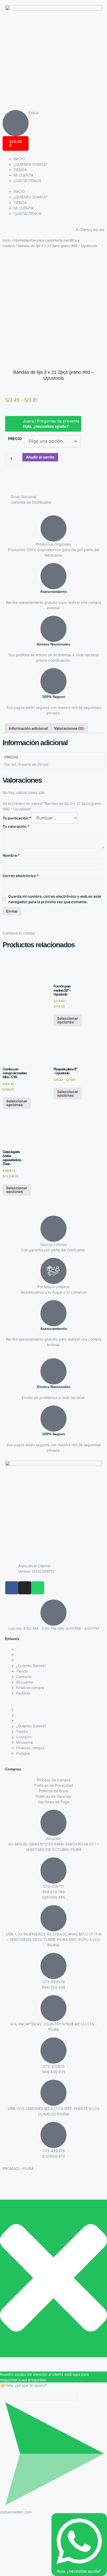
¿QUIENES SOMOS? (31, 164)
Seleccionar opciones (68, 1020)
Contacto (24, 1677)
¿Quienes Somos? (31, 1666)
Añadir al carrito (40, 457)
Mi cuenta (24, 1682)
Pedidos (23, 1693)
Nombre (11, 855)
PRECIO (15, 439)
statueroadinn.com (16, 2512)
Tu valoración (16, 826)
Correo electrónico (21, 876)
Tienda (22, 1671)
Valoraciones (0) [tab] (69, 728)
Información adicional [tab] (28, 728)
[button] (53, 1704)
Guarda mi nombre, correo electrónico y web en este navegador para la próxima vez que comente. (55, 899)
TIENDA (20, 170)
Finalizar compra (30, 1688)
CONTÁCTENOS (27, 181)
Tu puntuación (17, 818)
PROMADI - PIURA (18, 2168)
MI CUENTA (23, 175)
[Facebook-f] (12, 1588)
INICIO (19, 159)
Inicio (7, 240)
